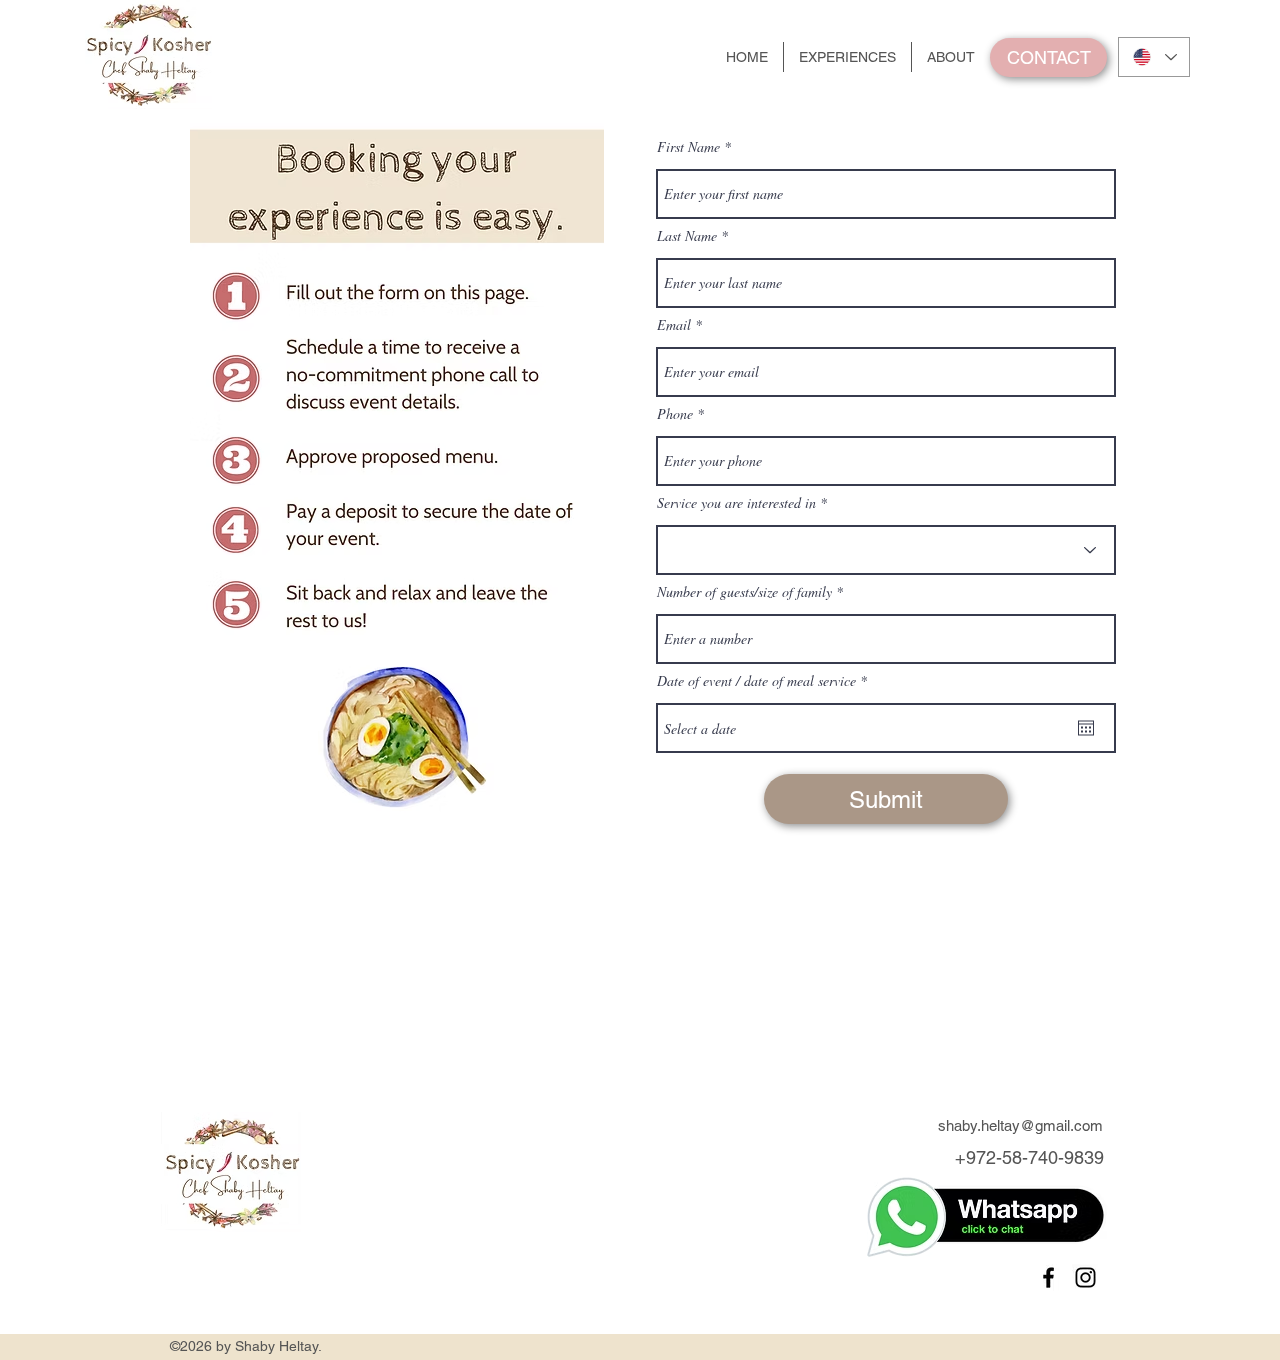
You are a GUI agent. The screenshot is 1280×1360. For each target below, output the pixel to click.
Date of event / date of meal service (765, 681)
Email (674, 325)
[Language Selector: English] (1154, 57)
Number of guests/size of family (744, 592)
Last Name (687, 236)
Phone (675, 414)
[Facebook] (1048, 1277)
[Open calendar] (1086, 728)
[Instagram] (1085, 1277)
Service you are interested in (736, 503)
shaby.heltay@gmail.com (1020, 1125)
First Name (688, 147)
